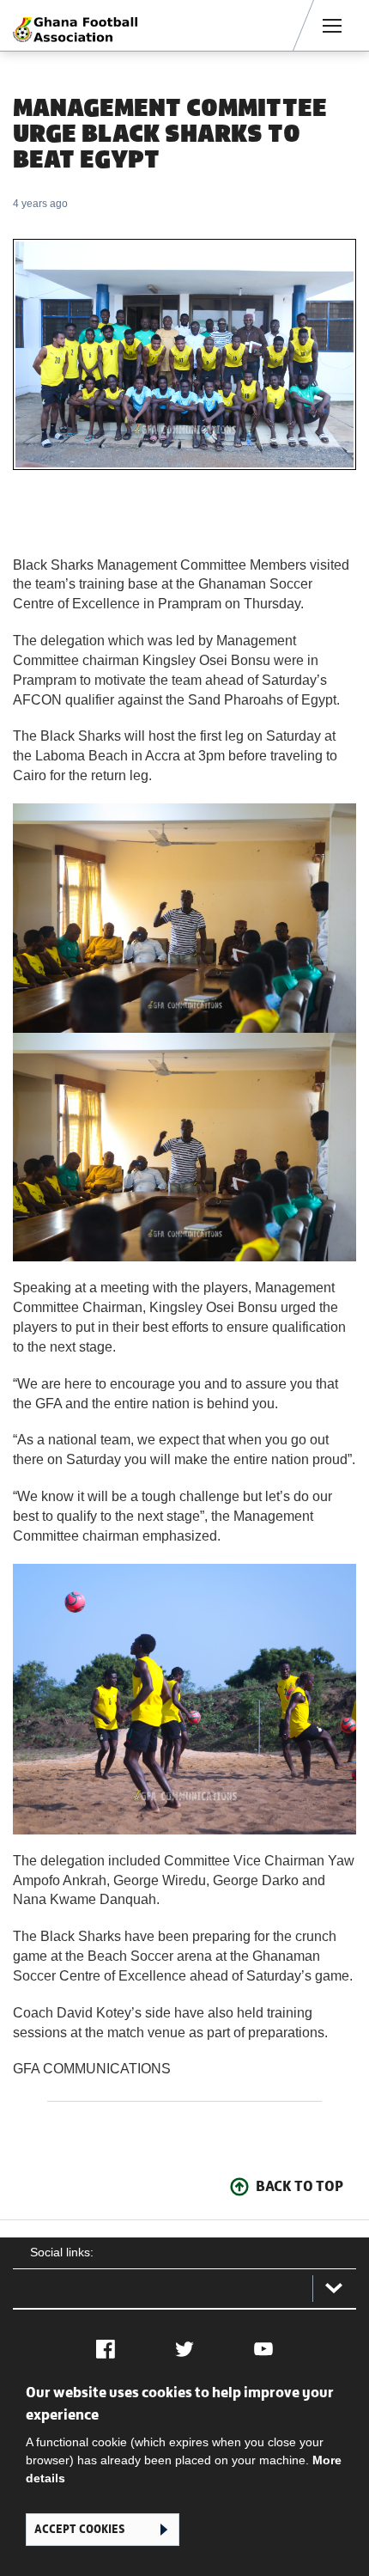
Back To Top (299, 2186)
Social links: (62, 2252)
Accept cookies (79, 2529)
